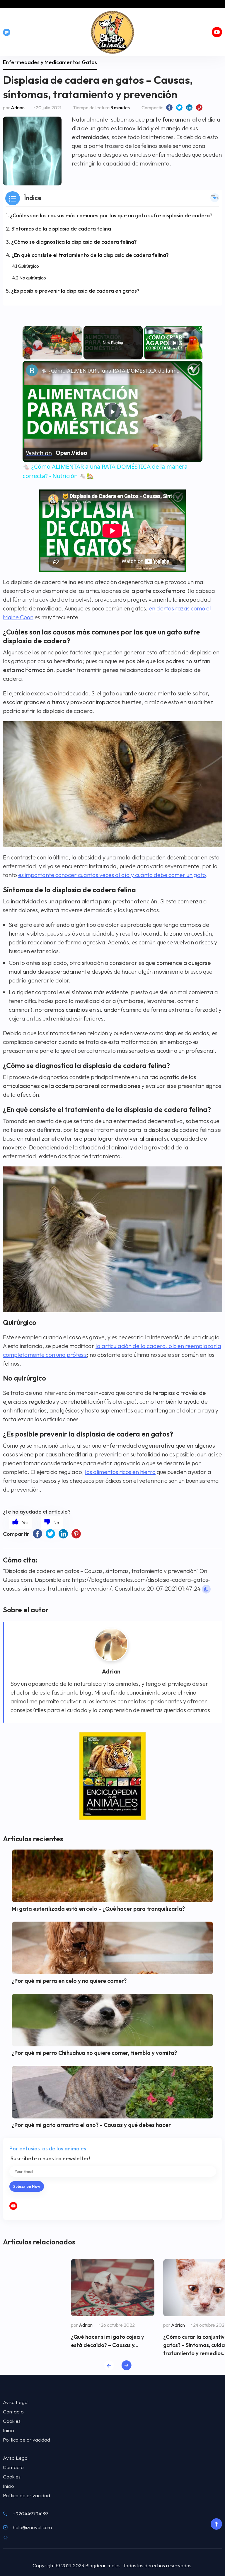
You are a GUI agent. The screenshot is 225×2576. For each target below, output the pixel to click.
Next (126, 2365)
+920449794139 (30, 2513)
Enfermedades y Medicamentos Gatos (50, 62)
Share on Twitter (179, 108)
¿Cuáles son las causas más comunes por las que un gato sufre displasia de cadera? (111, 215)
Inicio (8, 2430)
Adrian (18, 108)
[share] (191, 368)
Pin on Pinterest (199, 108)
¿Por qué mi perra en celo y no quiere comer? (69, 1981)
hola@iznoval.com (32, 2527)
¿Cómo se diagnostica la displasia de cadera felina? (74, 242)
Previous (109, 2365)
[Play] (174, 343)
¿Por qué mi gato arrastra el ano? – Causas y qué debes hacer (91, 2125)
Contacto (13, 2412)
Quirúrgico (28, 266)
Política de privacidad (27, 2440)
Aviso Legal (16, 2402)
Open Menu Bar (7, 32)
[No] (52, 1522)
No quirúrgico (33, 278)
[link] (32, 370)
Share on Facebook (169, 108)
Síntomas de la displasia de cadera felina (61, 229)
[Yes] (20, 1522)
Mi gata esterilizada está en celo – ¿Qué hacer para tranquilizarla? (98, 1909)
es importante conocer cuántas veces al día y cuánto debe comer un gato (112, 875)
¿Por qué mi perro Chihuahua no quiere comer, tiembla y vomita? (94, 2053)
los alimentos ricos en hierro (120, 1472)
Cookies (12, 2421)
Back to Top (216, 2524)
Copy (206, 1589)
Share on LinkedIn (189, 108)
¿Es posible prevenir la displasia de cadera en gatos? (75, 291)
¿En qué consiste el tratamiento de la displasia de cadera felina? (90, 255)
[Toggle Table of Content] (215, 198)
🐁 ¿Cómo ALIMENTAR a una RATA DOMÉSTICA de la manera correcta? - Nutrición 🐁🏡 (112, 371)
